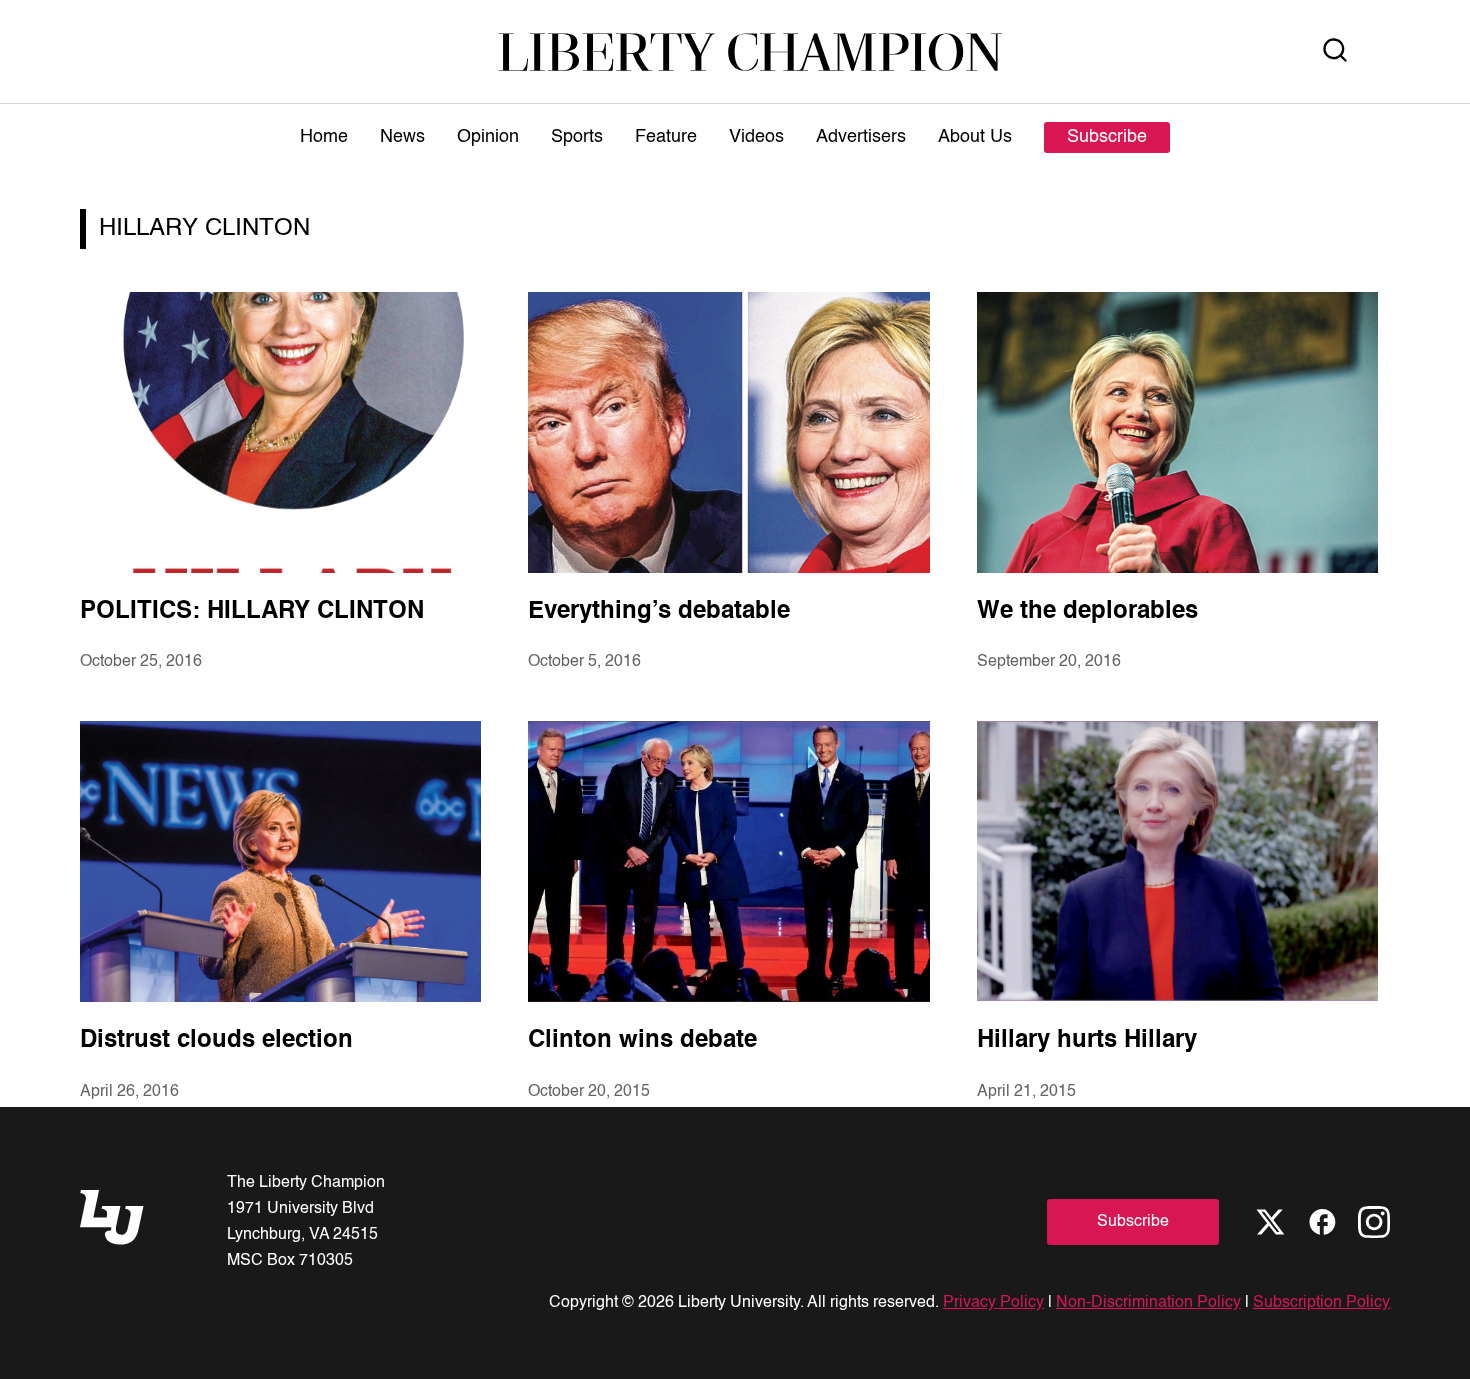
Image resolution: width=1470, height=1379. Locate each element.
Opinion (488, 137)
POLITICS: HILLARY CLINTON (252, 612)
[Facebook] (1322, 1222)
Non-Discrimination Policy (1148, 1303)
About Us (975, 137)
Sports (577, 137)
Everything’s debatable (659, 612)
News (402, 137)
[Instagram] (1374, 1222)
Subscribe (1107, 137)
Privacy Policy (993, 1303)
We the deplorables (1087, 612)
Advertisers (861, 137)
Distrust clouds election (216, 1041)
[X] (1270, 1222)
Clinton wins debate (642, 1041)
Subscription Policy (1321, 1303)
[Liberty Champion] (750, 51)
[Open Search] (1335, 51)
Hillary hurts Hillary (1087, 1041)
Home (324, 137)
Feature (666, 137)
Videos (756, 137)
